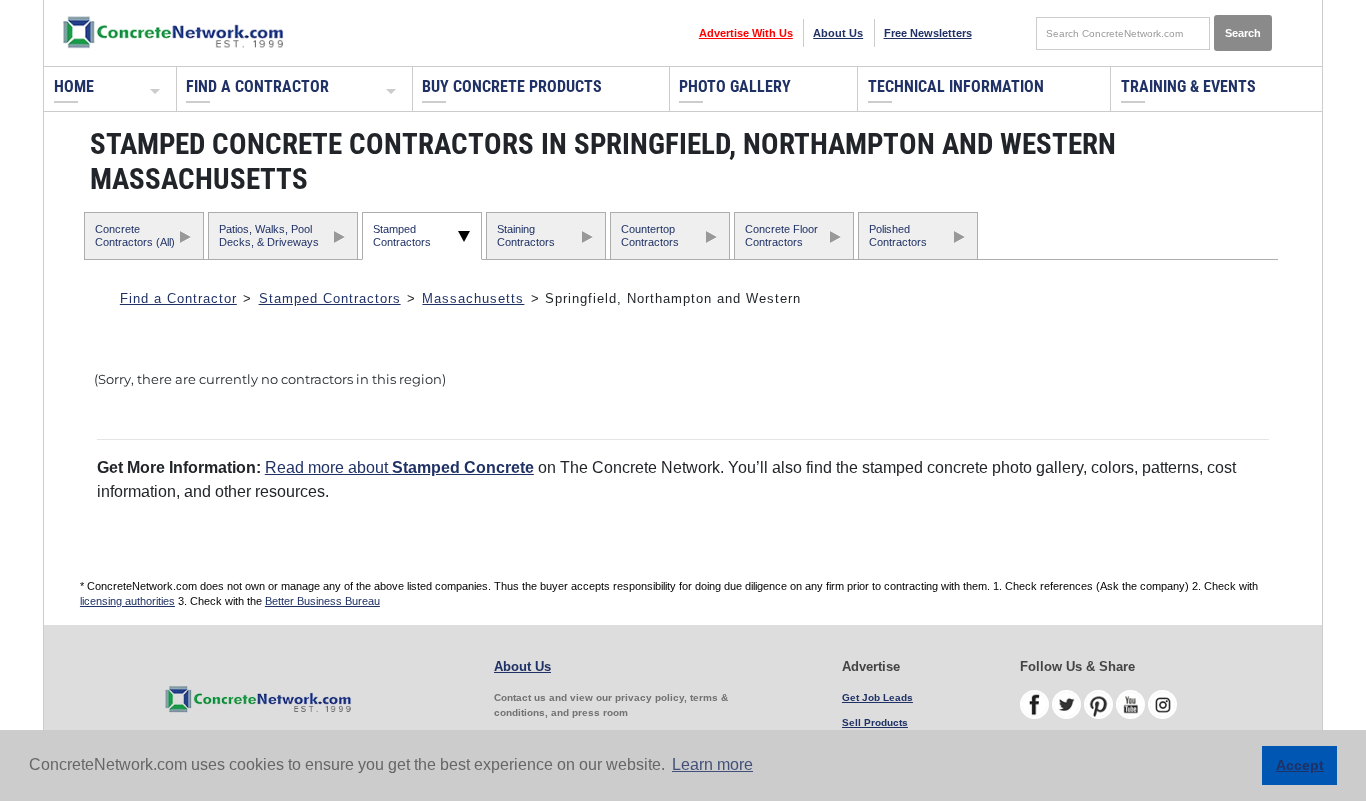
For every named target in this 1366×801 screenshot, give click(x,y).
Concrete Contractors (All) (135, 235)
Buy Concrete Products (512, 86)
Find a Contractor (257, 86)
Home (74, 86)
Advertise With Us (746, 33)
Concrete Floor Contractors (781, 235)
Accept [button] (1300, 765)
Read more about (399, 467)
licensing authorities (127, 601)
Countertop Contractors (650, 235)
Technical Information (956, 86)
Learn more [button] (712, 764)
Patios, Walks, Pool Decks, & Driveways (269, 235)
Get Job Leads (877, 697)
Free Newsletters (928, 33)
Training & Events (1188, 86)
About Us (838, 33)
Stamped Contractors (402, 235)
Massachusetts (473, 298)
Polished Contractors (898, 235)
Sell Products (875, 722)
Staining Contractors (526, 235)
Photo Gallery (735, 86)
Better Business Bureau (322, 601)
